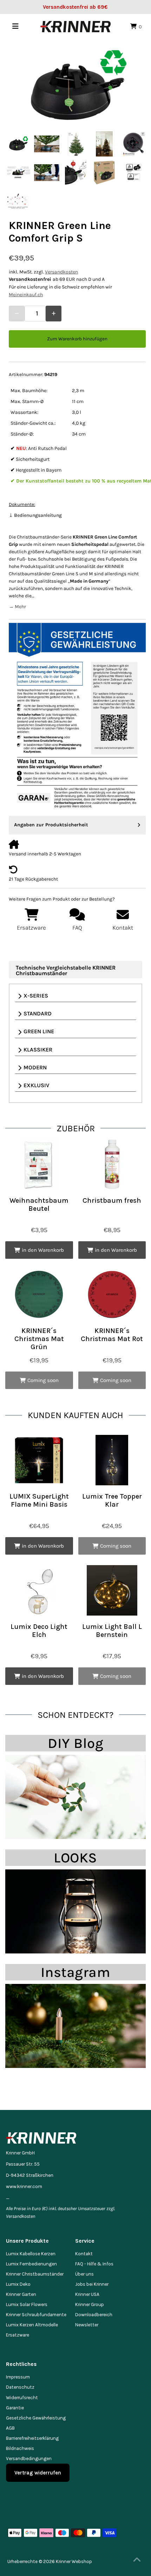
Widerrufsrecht (22, 2398)
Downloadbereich (94, 2315)
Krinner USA (87, 2294)
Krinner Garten (21, 2294)
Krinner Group (90, 2304)
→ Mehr (17, 607)
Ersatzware (18, 2335)
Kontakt (84, 2254)
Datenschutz (20, 2387)
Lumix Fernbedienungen (31, 2264)
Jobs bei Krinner (92, 2284)
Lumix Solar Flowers (27, 2304)
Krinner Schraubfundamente (36, 2315)
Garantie (15, 2408)
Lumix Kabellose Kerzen (31, 2254)
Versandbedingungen (29, 2459)
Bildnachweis (20, 2448)
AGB (10, 2428)
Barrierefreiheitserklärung (32, 2438)
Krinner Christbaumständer (35, 2274)
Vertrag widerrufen (38, 2473)
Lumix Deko (18, 2284)
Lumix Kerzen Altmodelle (32, 2325)
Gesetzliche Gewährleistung (36, 2418)
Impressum (18, 2377)
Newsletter (87, 2325)
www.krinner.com (24, 2186)
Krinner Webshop (74, 2561)
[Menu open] (15, 26)
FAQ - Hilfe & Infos (94, 2264)
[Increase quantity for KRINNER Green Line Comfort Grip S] (54, 314)
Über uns (84, 2274)
